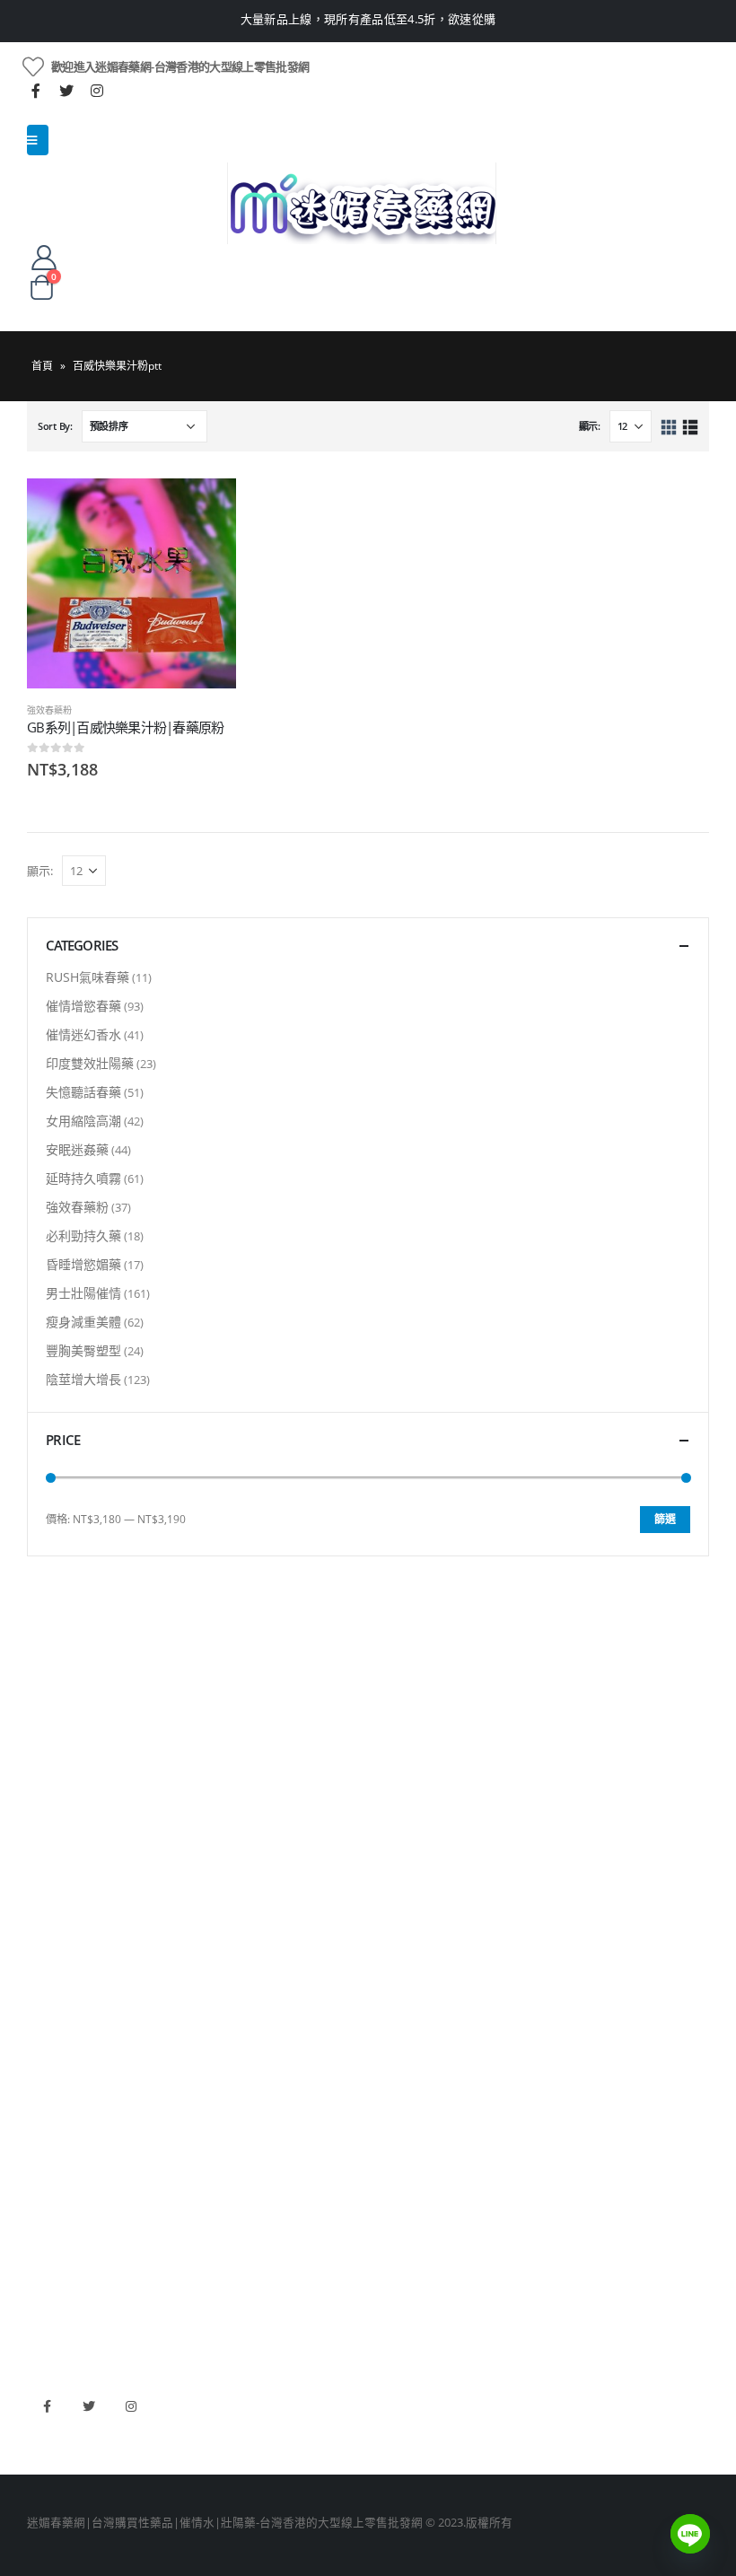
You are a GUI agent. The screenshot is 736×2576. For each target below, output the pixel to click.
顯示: (590, 426)
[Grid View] (669, 428)
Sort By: (55, 426)
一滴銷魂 (50, 2050)
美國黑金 (50, 2163)
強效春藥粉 (49, 710)
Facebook (47, 2406)
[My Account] (44, 257)
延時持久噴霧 (83, 1178)
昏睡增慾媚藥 (83, 1264)
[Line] (690, 2534)
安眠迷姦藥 (77, 1149)
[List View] (690, 428)
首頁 (42, 366)
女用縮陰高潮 (83, 1121)
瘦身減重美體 (83, 1322)
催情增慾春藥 (83, 1006)
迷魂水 (44, 2020)
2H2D (42, 2224)
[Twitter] (66, 91)
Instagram (131, 2406)
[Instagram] (97, 91)
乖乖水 (44, 1928)
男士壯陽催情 (83, 1293)
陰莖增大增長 (83, 1379)
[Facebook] (36, 91)
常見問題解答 (62, 1725)
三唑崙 (44, 2081)
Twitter (89, 2406)
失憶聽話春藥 (83, 1092)
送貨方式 (50, 1786)
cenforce (50, 2285)
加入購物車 (206, 508)
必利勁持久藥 (83, 1235)
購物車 (44, 1816)
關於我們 (50, 1694)
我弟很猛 (50, 2315)
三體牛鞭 (50, 2254)
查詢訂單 (50, 1755)
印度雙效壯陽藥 (90, 1063)
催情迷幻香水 (83, 1034)
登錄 (39, 1847)
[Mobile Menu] (38, 140)
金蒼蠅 (44, 1959)
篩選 (665, 1519)
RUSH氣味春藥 (88, 977)
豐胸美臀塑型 (83, 1350)
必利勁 (44, 2193)
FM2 (39, 1989)
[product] (131, 583)
